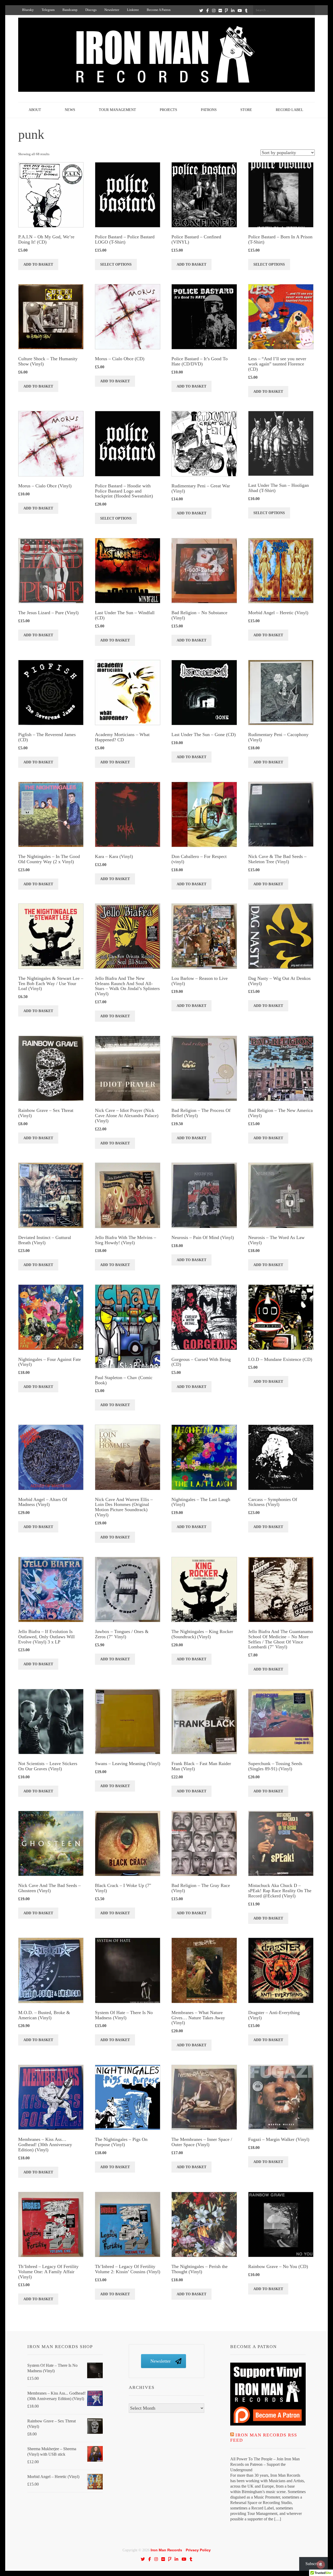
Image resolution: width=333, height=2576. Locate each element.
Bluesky (28, 10)
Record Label (290, 110)
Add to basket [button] (38, 264)
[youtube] (240, 10)
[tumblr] (246, 10)
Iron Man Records (166, 2550)
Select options (116, 264)
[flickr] (220, 10)
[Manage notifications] (321, 2565)
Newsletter (112, 10)
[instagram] (214, 10)
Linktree (133, 10)
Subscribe (313, 2564)
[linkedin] (233, 10)
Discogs (91, 10)
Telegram (48, 10)
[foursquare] (226, 10)
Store (246, 110)
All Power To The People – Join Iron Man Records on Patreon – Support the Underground (265, 2464)
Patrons (209, 110)
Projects (168, 110)
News (70, 110)
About (35, 110)
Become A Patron (159, 10)
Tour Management (117, 110)
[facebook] (207, 10)
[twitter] (201, 10)
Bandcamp (70, 10)
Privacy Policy (198, 2550)
